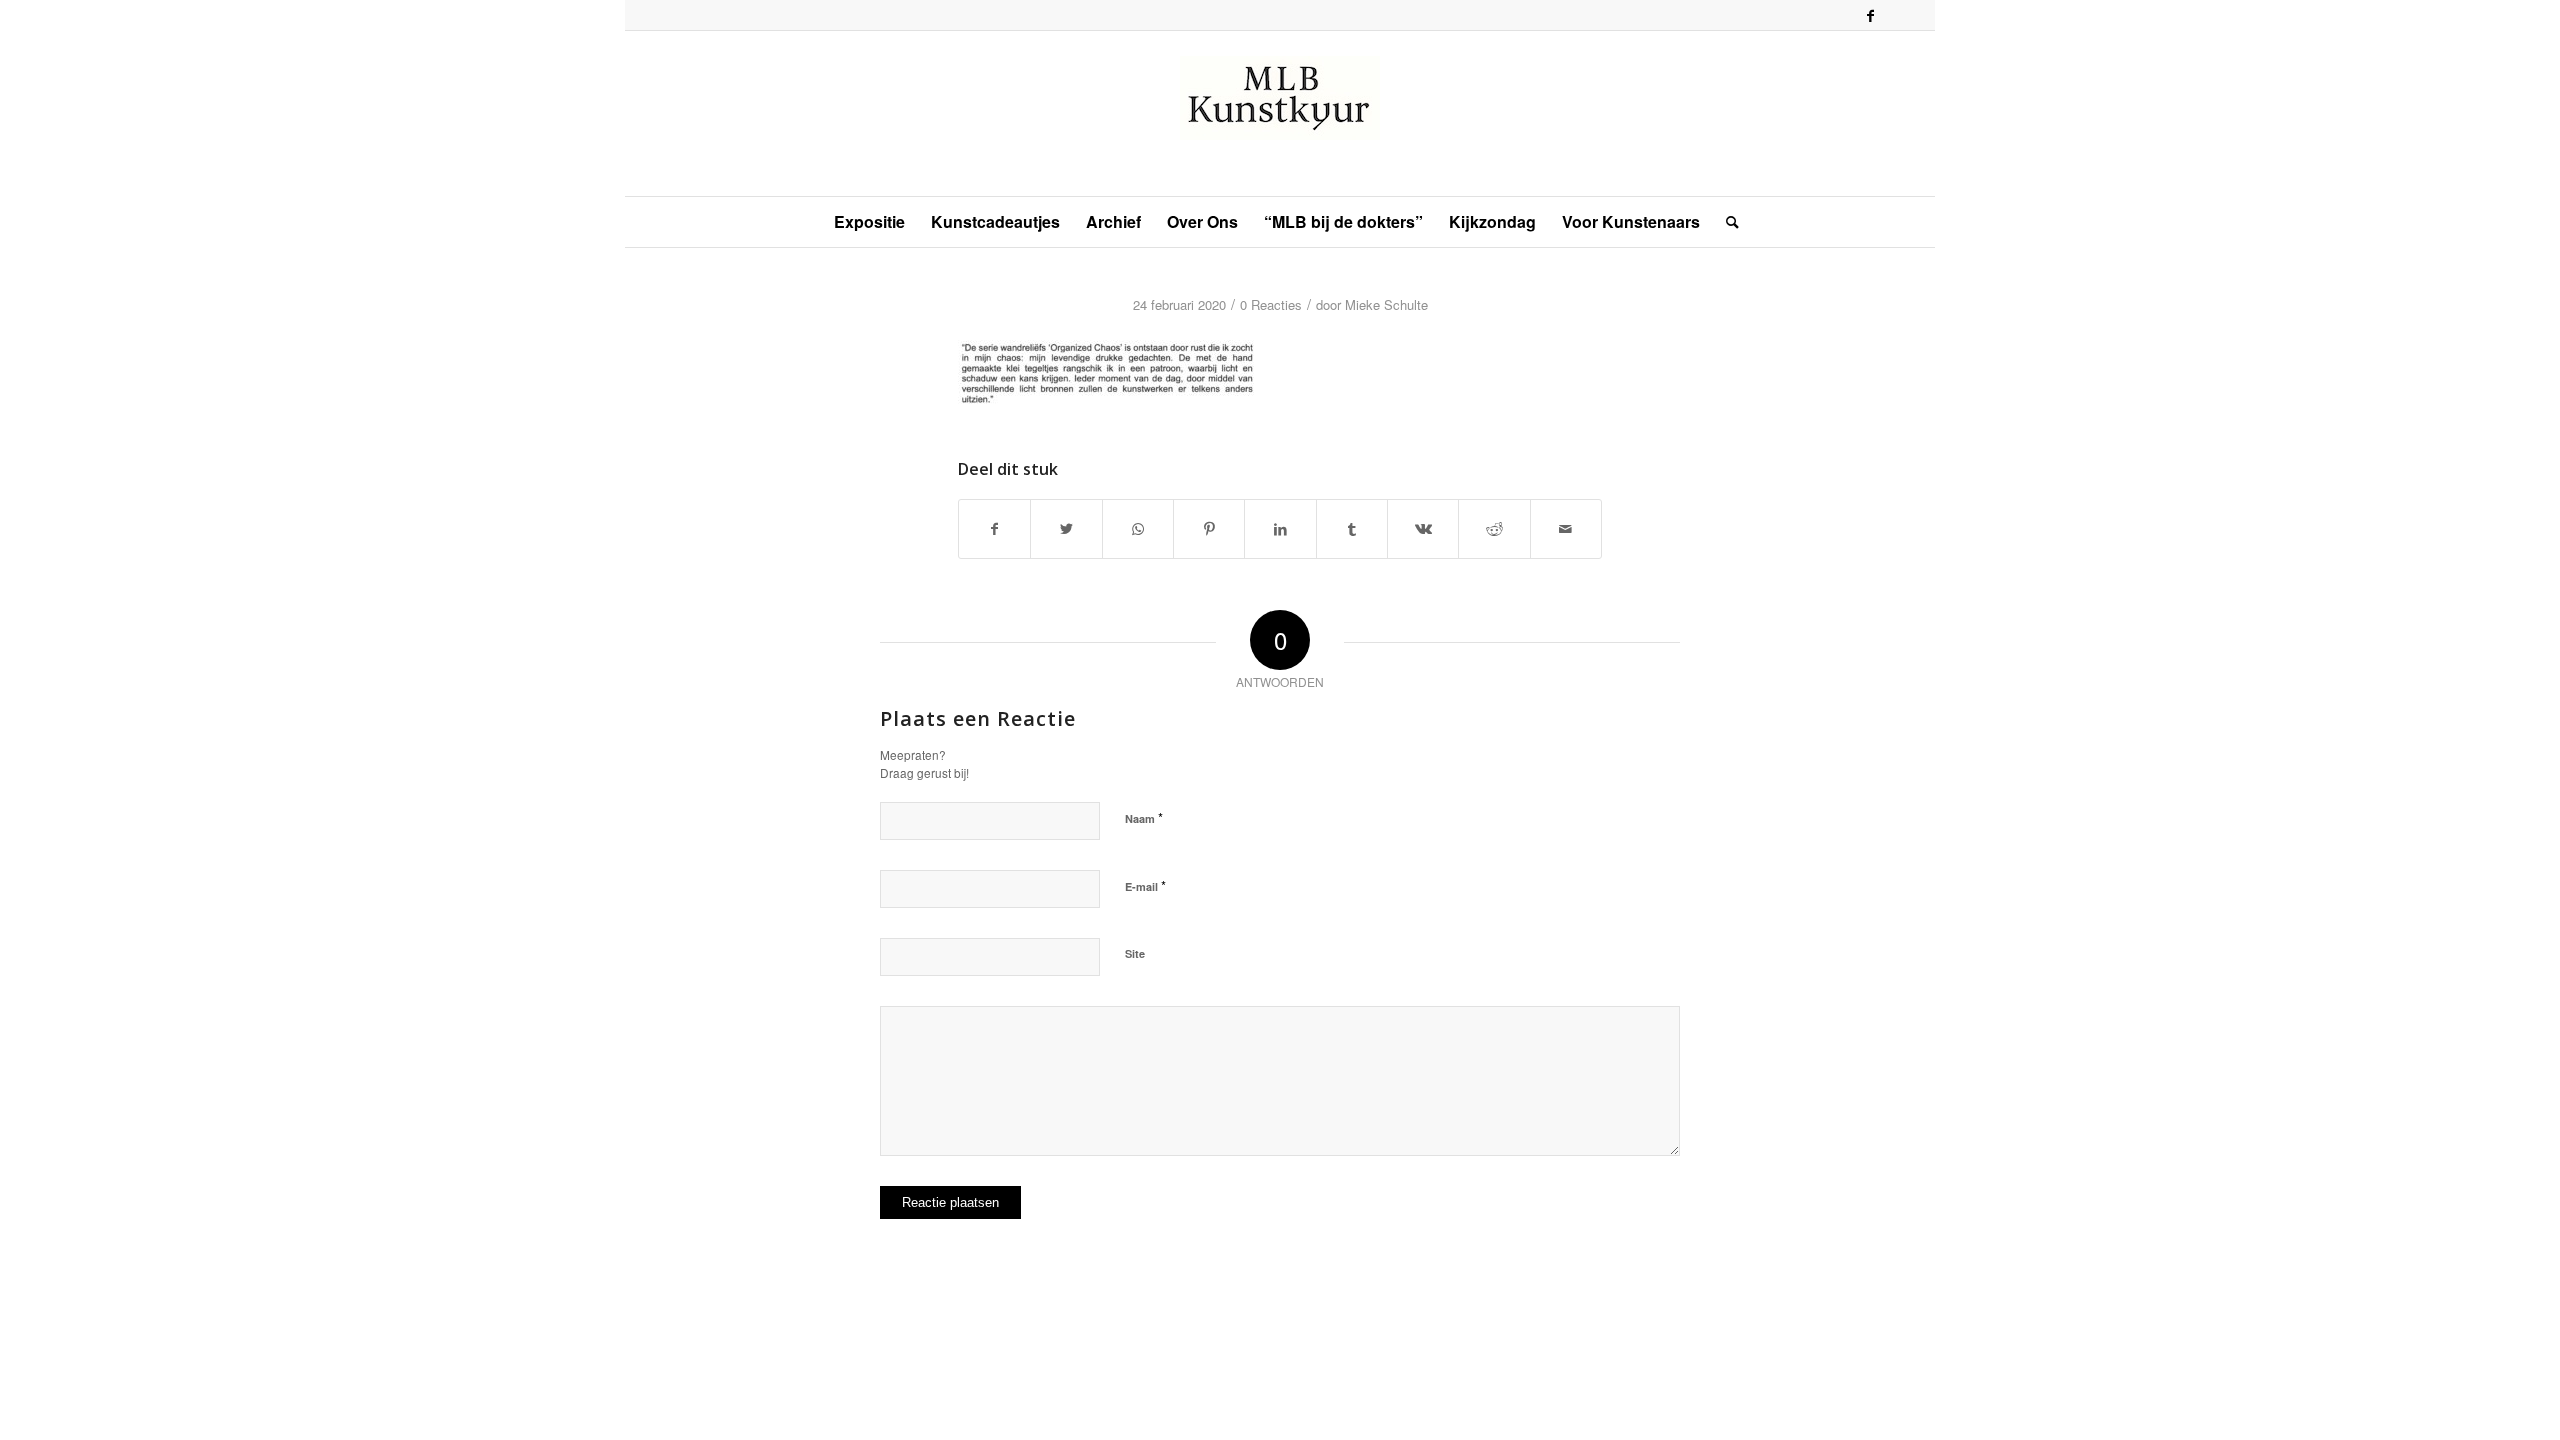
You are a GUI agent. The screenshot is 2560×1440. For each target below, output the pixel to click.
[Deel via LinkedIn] (1280, 529)
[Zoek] (1726, 222)
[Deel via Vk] (1423, 529)
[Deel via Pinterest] (1209, 529)
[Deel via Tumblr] (1352, 529)
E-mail (1145, 885)
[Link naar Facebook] (1870, 15)
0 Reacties (1271, 304)
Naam (1144, 817)
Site (1135, 953)
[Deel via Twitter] (1066, 529)
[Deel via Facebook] (994, 529)
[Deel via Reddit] (1494, 529)
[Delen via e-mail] (1566, 529)
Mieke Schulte (1386, 304)
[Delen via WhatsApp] (1138, 529)
